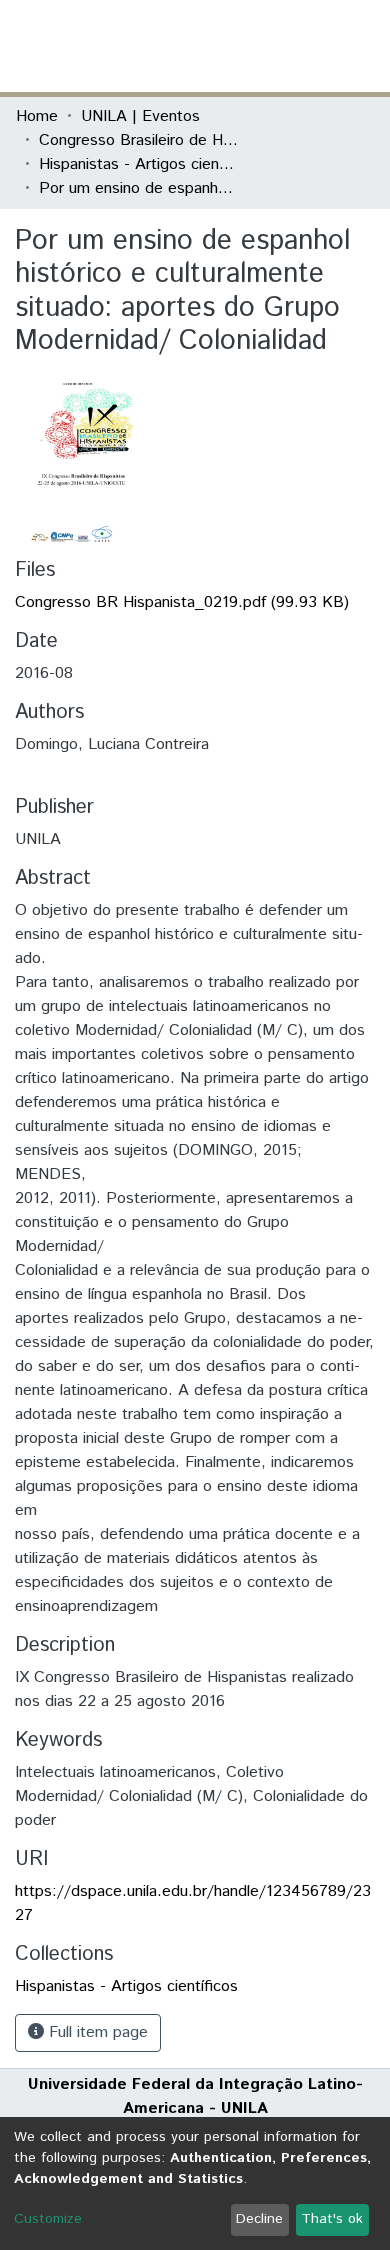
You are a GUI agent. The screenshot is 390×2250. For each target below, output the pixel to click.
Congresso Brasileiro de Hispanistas (139, 140)
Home (37, 116)
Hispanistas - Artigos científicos (139, 164)
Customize (48, 2219)
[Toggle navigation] (362, 46)
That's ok (332, 2219)
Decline (259, 2219)
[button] (257, 46)
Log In (299, 45)
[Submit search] (228, 46)
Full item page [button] (96, 2032)
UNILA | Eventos (140, 116)
